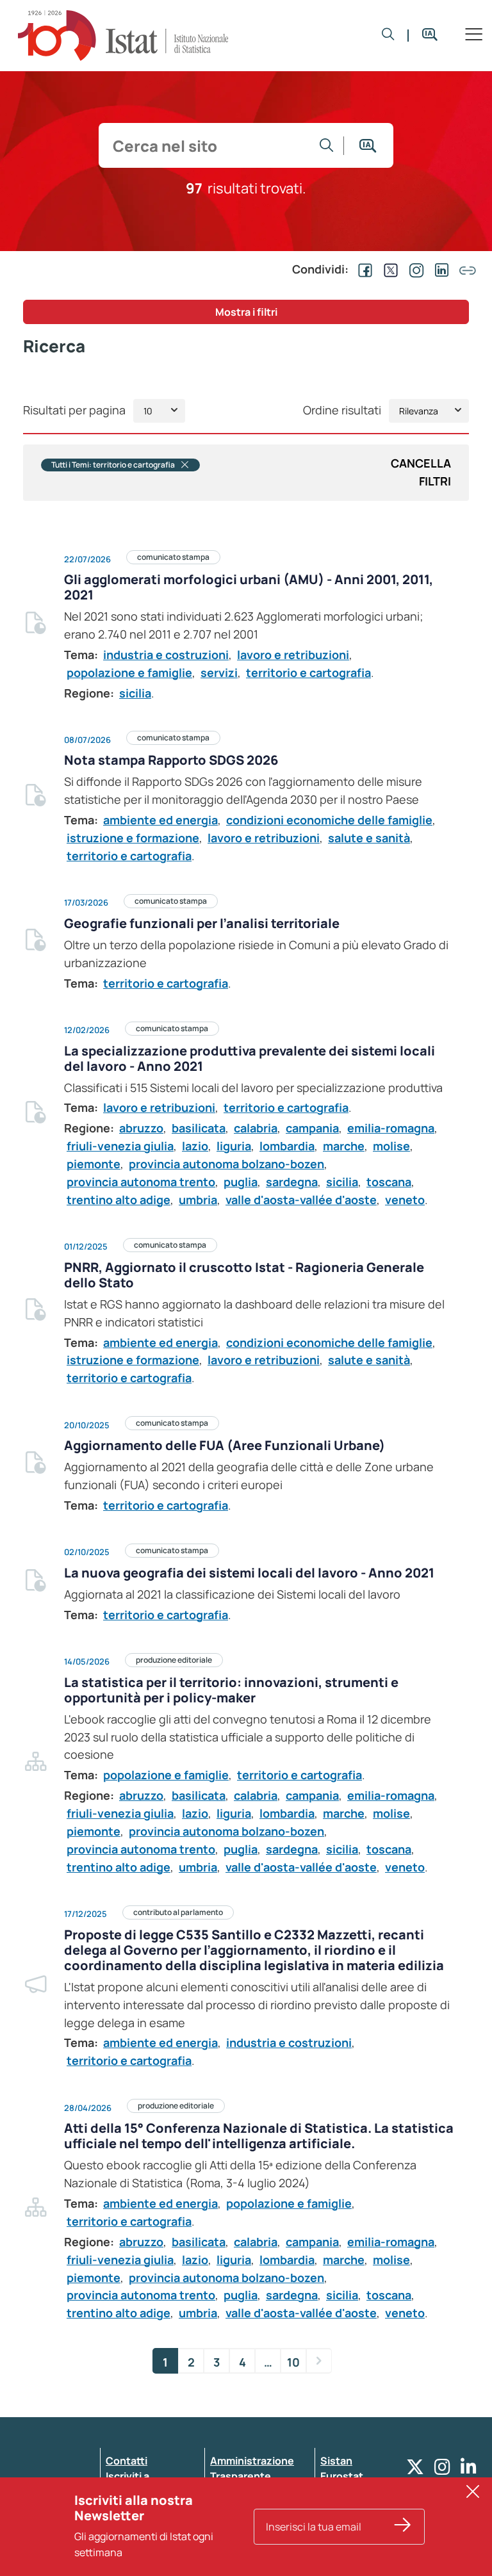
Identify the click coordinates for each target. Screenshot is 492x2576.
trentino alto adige (119, 1200)
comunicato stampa (173, 557)
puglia (241, 1182)
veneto (405, 1200)
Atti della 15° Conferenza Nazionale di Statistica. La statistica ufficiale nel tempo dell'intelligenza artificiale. (259, 2136)
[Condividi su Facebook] (363, 269)
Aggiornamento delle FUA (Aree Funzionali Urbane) (225, 1445)
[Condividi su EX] (388, 269)
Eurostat (342, 2476)
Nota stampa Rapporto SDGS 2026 (171, 760)
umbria (198, 1200)
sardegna (292, 1182)
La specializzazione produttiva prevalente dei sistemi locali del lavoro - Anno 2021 (250, 1058)
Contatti (127, 2461)
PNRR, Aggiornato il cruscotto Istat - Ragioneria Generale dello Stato (244, 1275)
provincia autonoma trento (141, 1182)
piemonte (94, 1164)
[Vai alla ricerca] (327, 145)
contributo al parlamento (178, 1912)
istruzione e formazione (133, 838)
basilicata (199, 1128)
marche (344, 1146)
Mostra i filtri (246, 312)
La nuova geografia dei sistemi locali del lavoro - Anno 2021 (249, 1573)
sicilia (135, 693)
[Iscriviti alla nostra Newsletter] (403, 2527)
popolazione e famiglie (129, 673)
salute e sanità (369, 838)
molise (391, 1146)
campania (312, 1128)
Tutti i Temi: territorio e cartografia (113, 465)
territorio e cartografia (308, 673)
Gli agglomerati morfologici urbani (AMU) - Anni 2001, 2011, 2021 (249, 587)
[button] (388, 35)
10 (293, 2362)
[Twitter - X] (415, 2470)
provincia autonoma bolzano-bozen (226, 1164)
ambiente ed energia (160, 820)
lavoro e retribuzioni (293, 655)
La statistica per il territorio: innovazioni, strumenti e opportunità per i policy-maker (231, 1690)
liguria (234, 1146)
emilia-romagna (391, 1128)
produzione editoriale (174, 1660)
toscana (389, 1182)
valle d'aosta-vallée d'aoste (301, 1200)
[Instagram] (442, 2470)
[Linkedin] (469, 2470)
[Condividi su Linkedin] (439, 269)
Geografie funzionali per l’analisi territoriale (202, 923)
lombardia (287, 1146)
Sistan (336, 2461)
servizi (219, 673)
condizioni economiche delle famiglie (329, 820)
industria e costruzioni (166, 655)
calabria (256, 1128)
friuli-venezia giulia (120, 1146)
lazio (195, 1146)
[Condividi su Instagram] (414, 269)
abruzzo (141, 1128)
